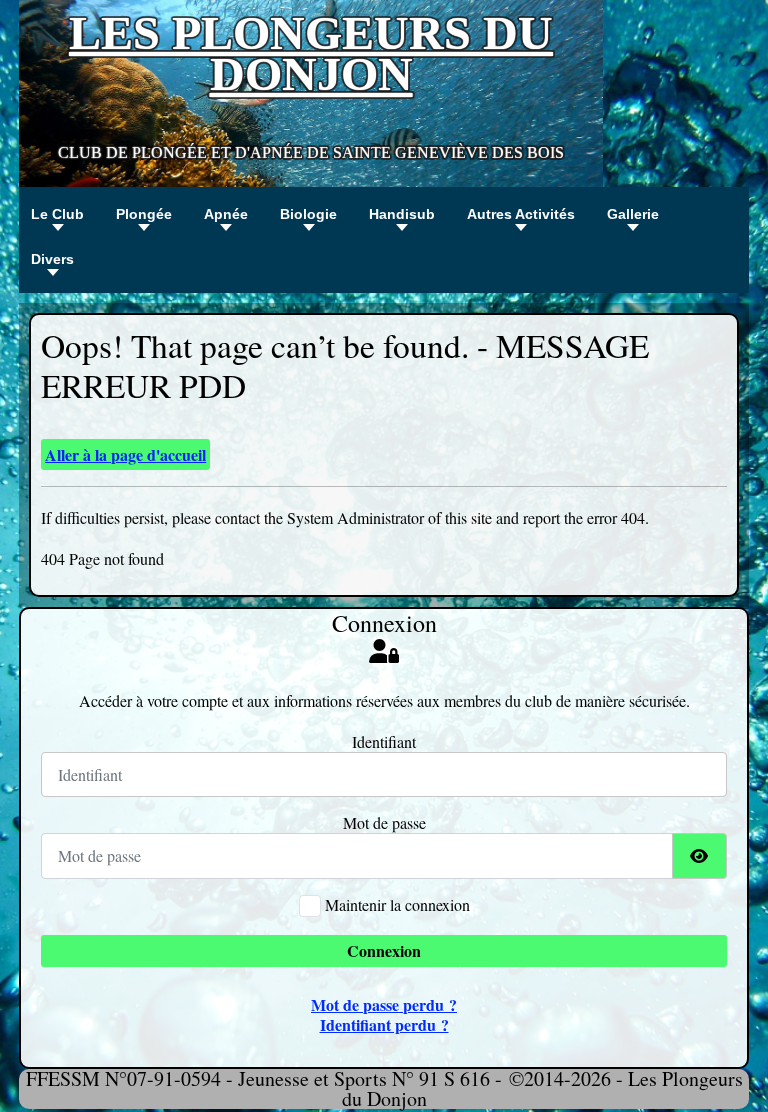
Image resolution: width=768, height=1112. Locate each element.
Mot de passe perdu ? (384, 1004)
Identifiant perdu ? (384, 1024)
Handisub (402, 214)
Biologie (308, 214)
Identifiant (384, 742)
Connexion (384, 950)
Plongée (144, 214)
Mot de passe (384, 823)
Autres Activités (521, 214)
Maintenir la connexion (397, 905)
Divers (52, 259)
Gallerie (633, 214)
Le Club (57, 214)
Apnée (226, 214)
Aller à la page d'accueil (125, 454)
